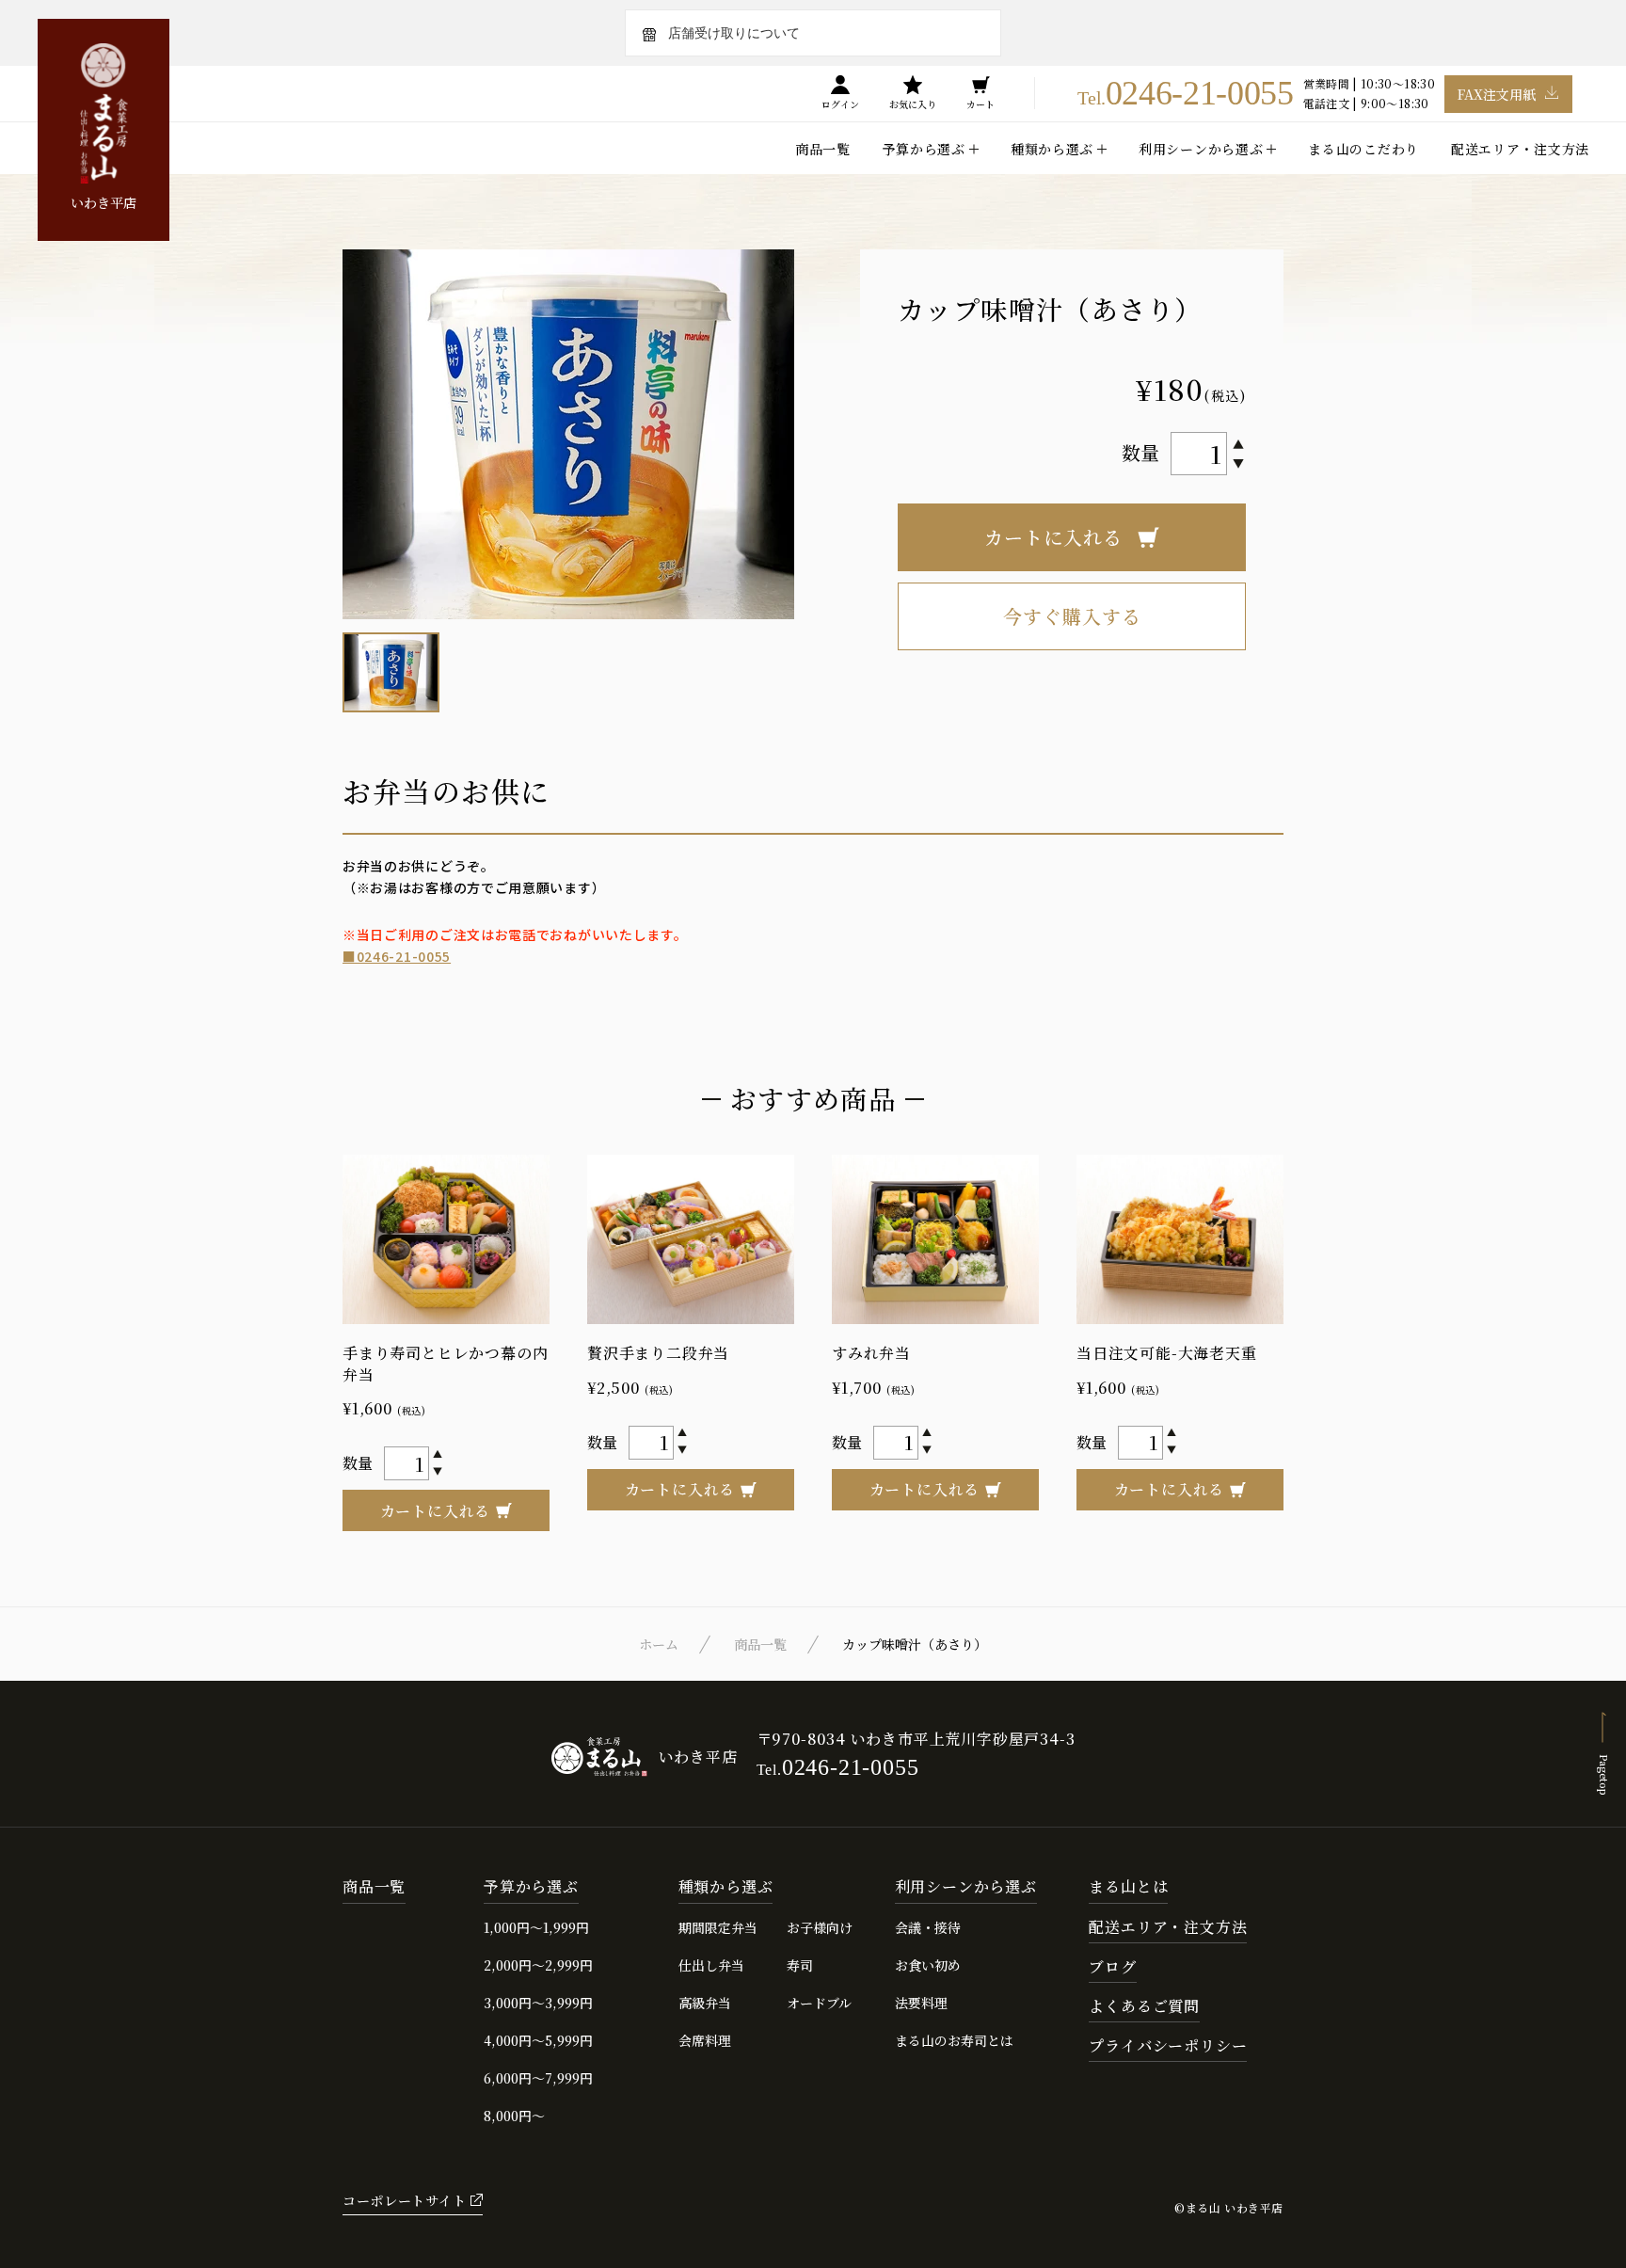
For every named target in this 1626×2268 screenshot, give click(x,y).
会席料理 (705, 2040)
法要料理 (921, 2003)
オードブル (819, 2003)
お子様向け (820, 1927)
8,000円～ (514, 2116)
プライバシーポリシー (1168, 2046)
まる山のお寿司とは (954, 2040)
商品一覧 (823, 149)
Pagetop (1604, 1774)
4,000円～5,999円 (538, 2040)
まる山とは (1128, 1887)
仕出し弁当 (711, 1965)
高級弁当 (705, 2003)
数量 (1140, 452)
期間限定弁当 (718, 1927)
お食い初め (928, 1965)
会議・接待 (928, 1927)
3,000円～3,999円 (538, 2003)
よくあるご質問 (1144, 2007)
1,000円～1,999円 (536, 1927)
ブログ (1112, 1967)
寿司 (800, 1965)
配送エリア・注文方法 (1520, 149)
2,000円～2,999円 (538, 1965)
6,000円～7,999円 (538, 2078)
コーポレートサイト (404, 2200)
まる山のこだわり (1363, 149)
